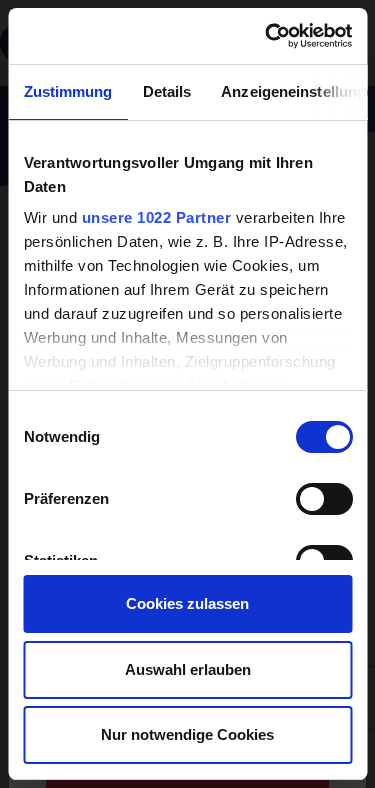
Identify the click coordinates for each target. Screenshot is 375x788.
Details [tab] (166, 91)
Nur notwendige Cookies (187, 734)
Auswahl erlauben (188, 669)
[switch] (323, 499)
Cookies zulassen (187, 603)
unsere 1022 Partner (156, 217)
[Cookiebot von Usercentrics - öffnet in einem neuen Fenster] (267, 36)
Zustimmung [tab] (67, 91)
